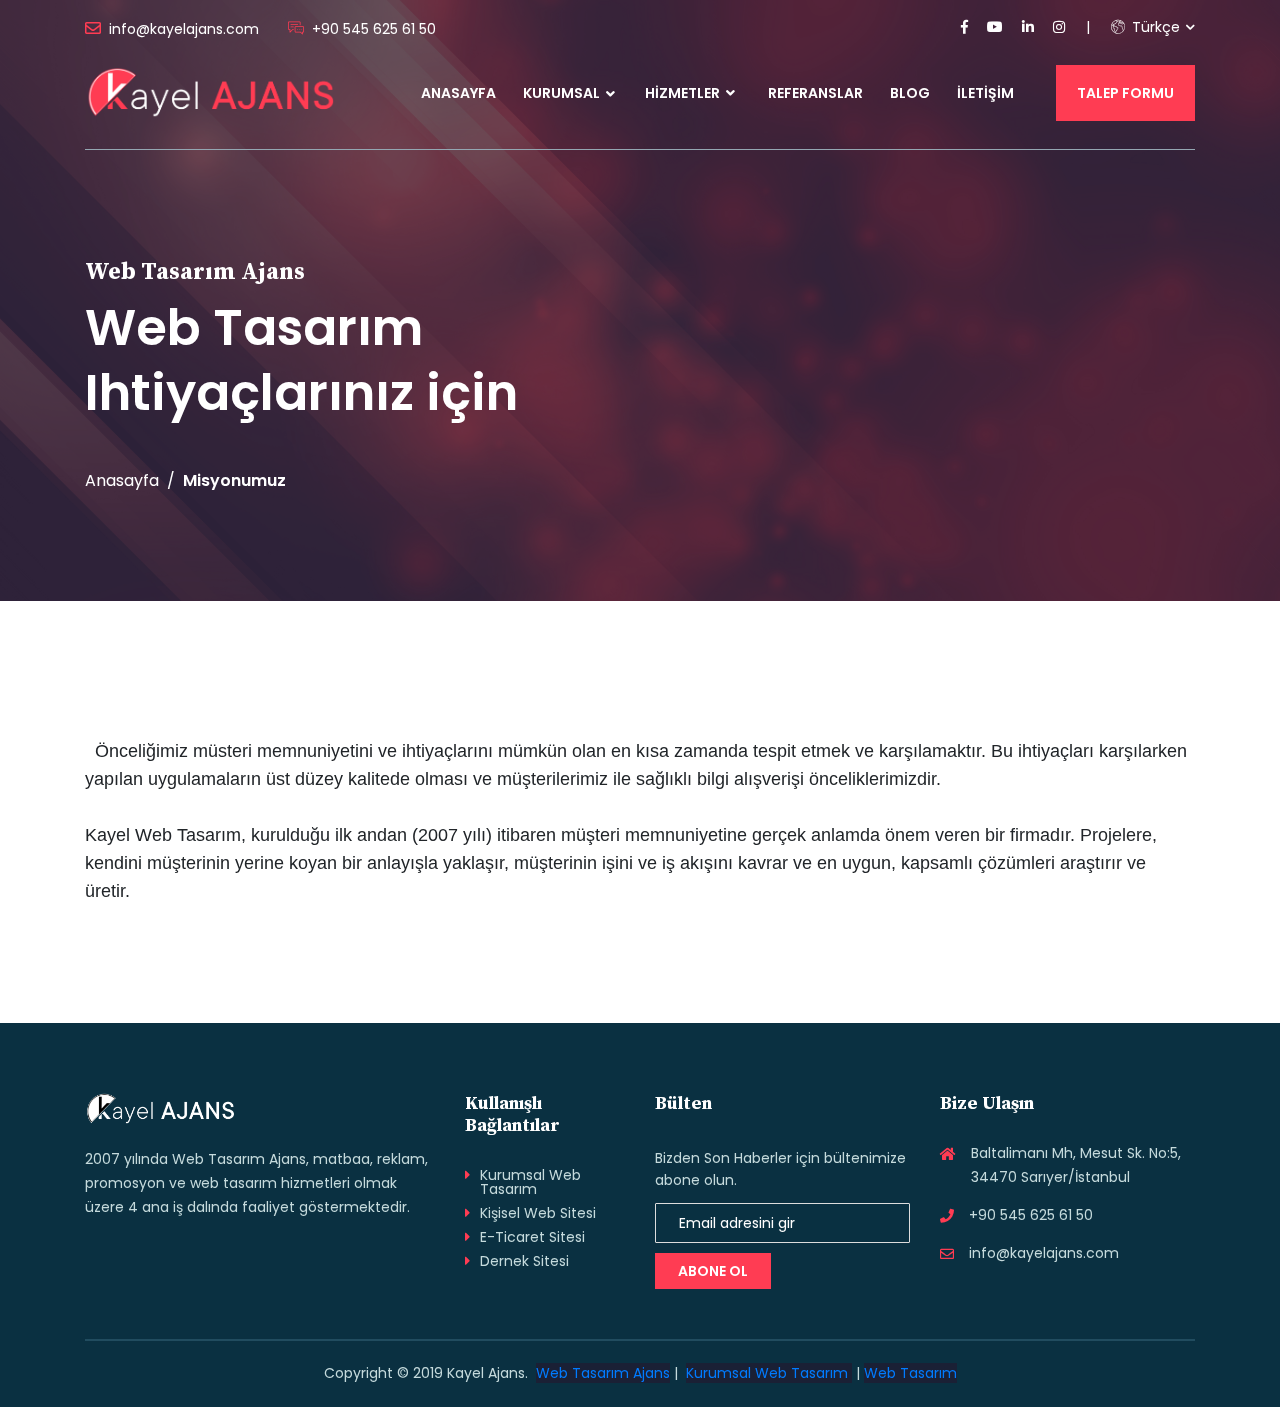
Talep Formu (1125, 93)
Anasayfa (458, 93)
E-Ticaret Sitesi (532, 1237)
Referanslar (815, 93)
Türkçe (1154, 27)
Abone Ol (713, 1271)
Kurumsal (561, 93)
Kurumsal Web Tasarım (530, 1182)
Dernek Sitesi (524, 1261)
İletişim (985, 93)
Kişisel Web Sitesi (538, 1213)
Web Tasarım (910, 1373)
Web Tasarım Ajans (603, 1373)
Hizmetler (684, 93)
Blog (910, 93)
